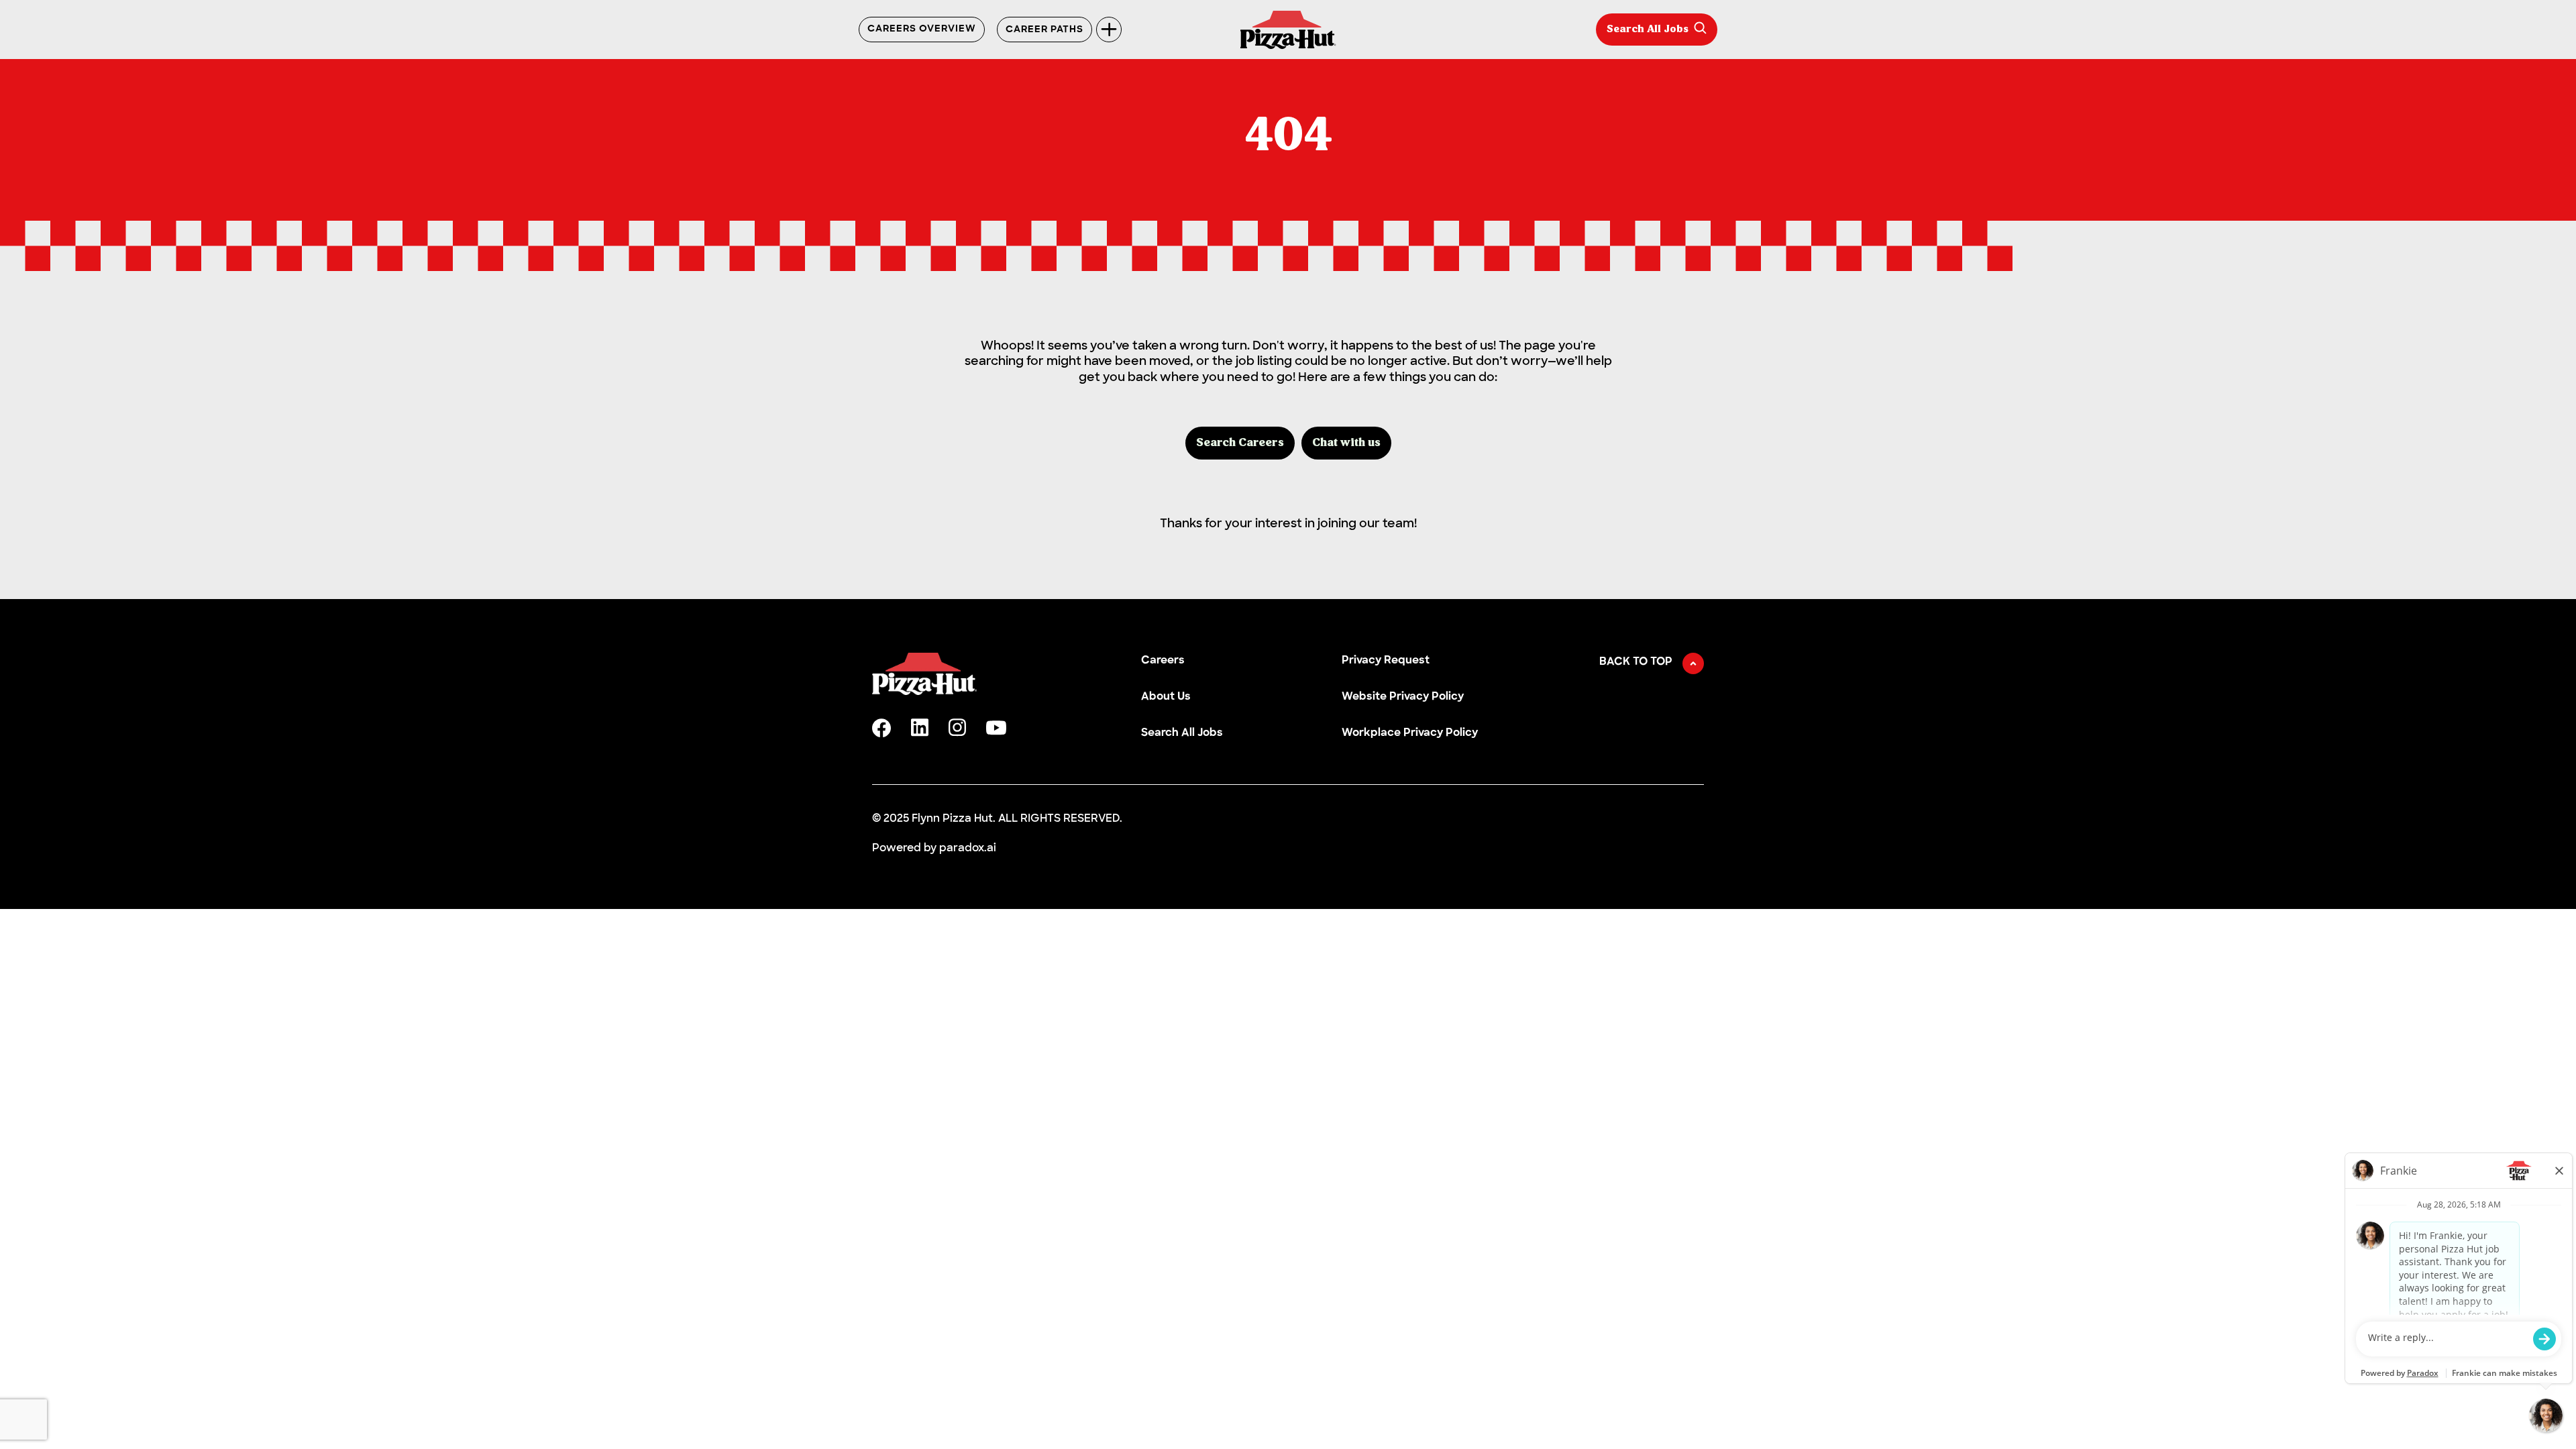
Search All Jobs (1648, 30)
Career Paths (1044, 30)
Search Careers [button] (1240, 443)
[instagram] (957, 728)
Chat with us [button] (1346, 443)
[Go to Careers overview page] (1288, 30)
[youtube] (996, 728)
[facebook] (881, 728)
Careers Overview (922, 30)
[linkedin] (920, 728)
